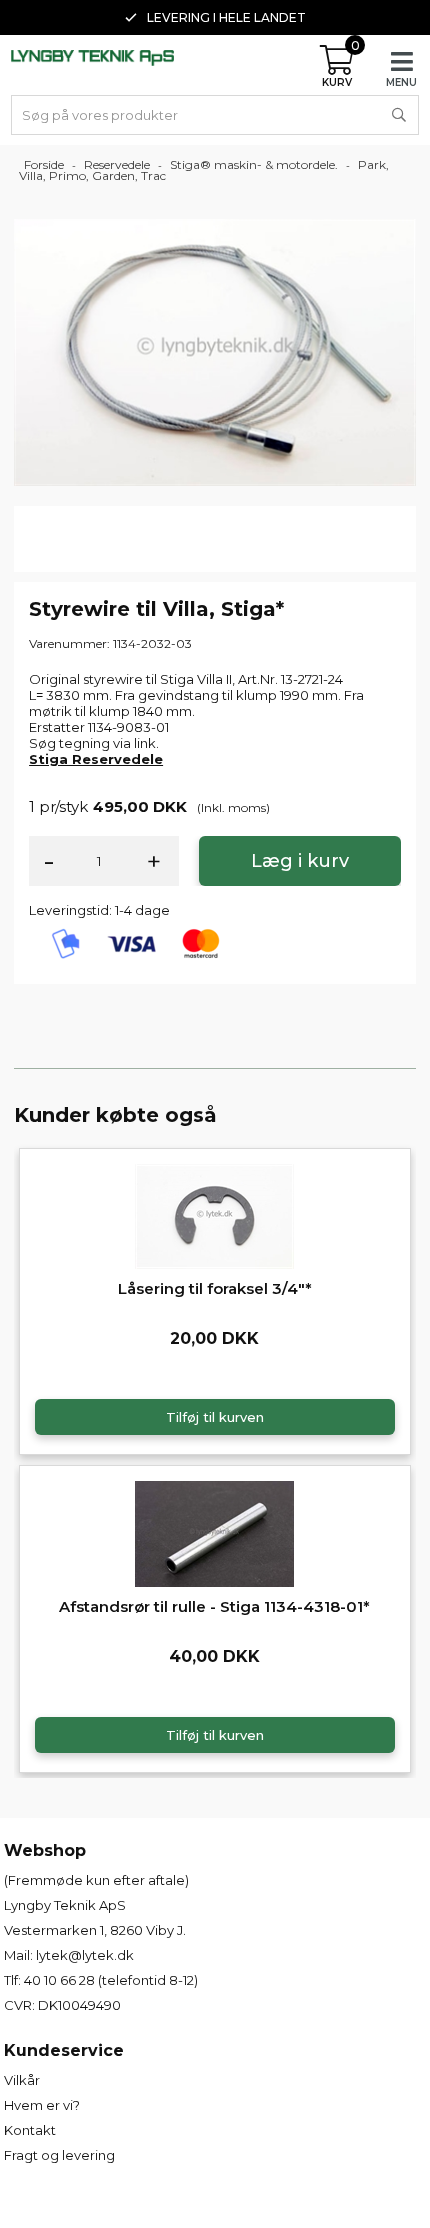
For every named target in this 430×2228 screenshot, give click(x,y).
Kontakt (30, 2130)
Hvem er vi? (42, 2105)
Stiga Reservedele (96, 759)
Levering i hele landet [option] (226, 17)
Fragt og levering (59, 2155)
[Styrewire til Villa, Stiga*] (215, 351)
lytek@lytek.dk (85, 1955)
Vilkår (22, 2080)
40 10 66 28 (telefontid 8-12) (111, 1980)
